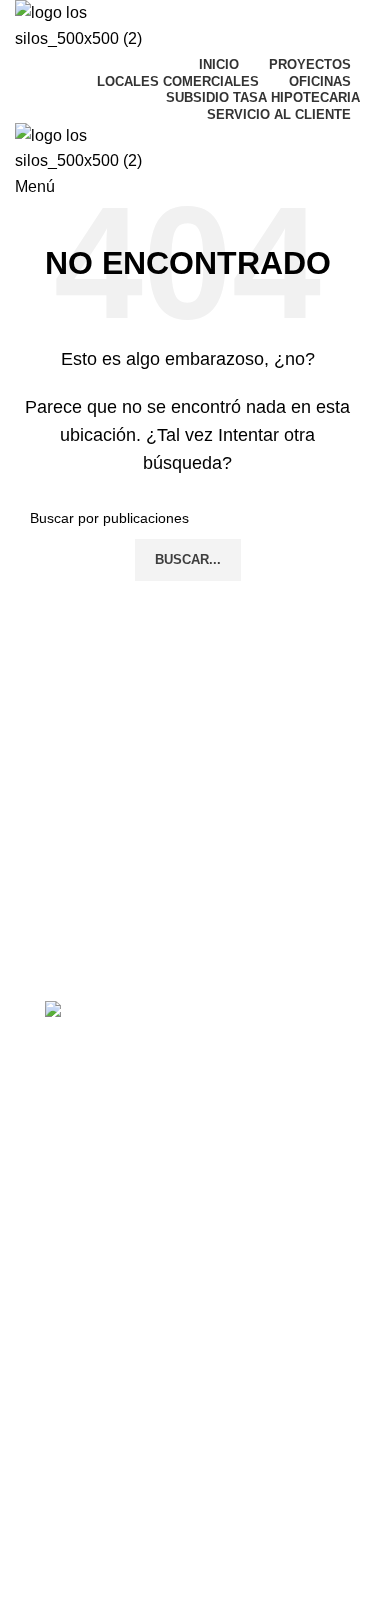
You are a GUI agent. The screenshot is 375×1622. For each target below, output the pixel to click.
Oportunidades (92, 1241)
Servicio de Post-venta (116, 1275)
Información (95, 1104)
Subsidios (75, 1206)
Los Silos (82, 1403)
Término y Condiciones (118, 1437)
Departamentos (94, 1172)
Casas (65, 1138)
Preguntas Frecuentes (115, 1309)
